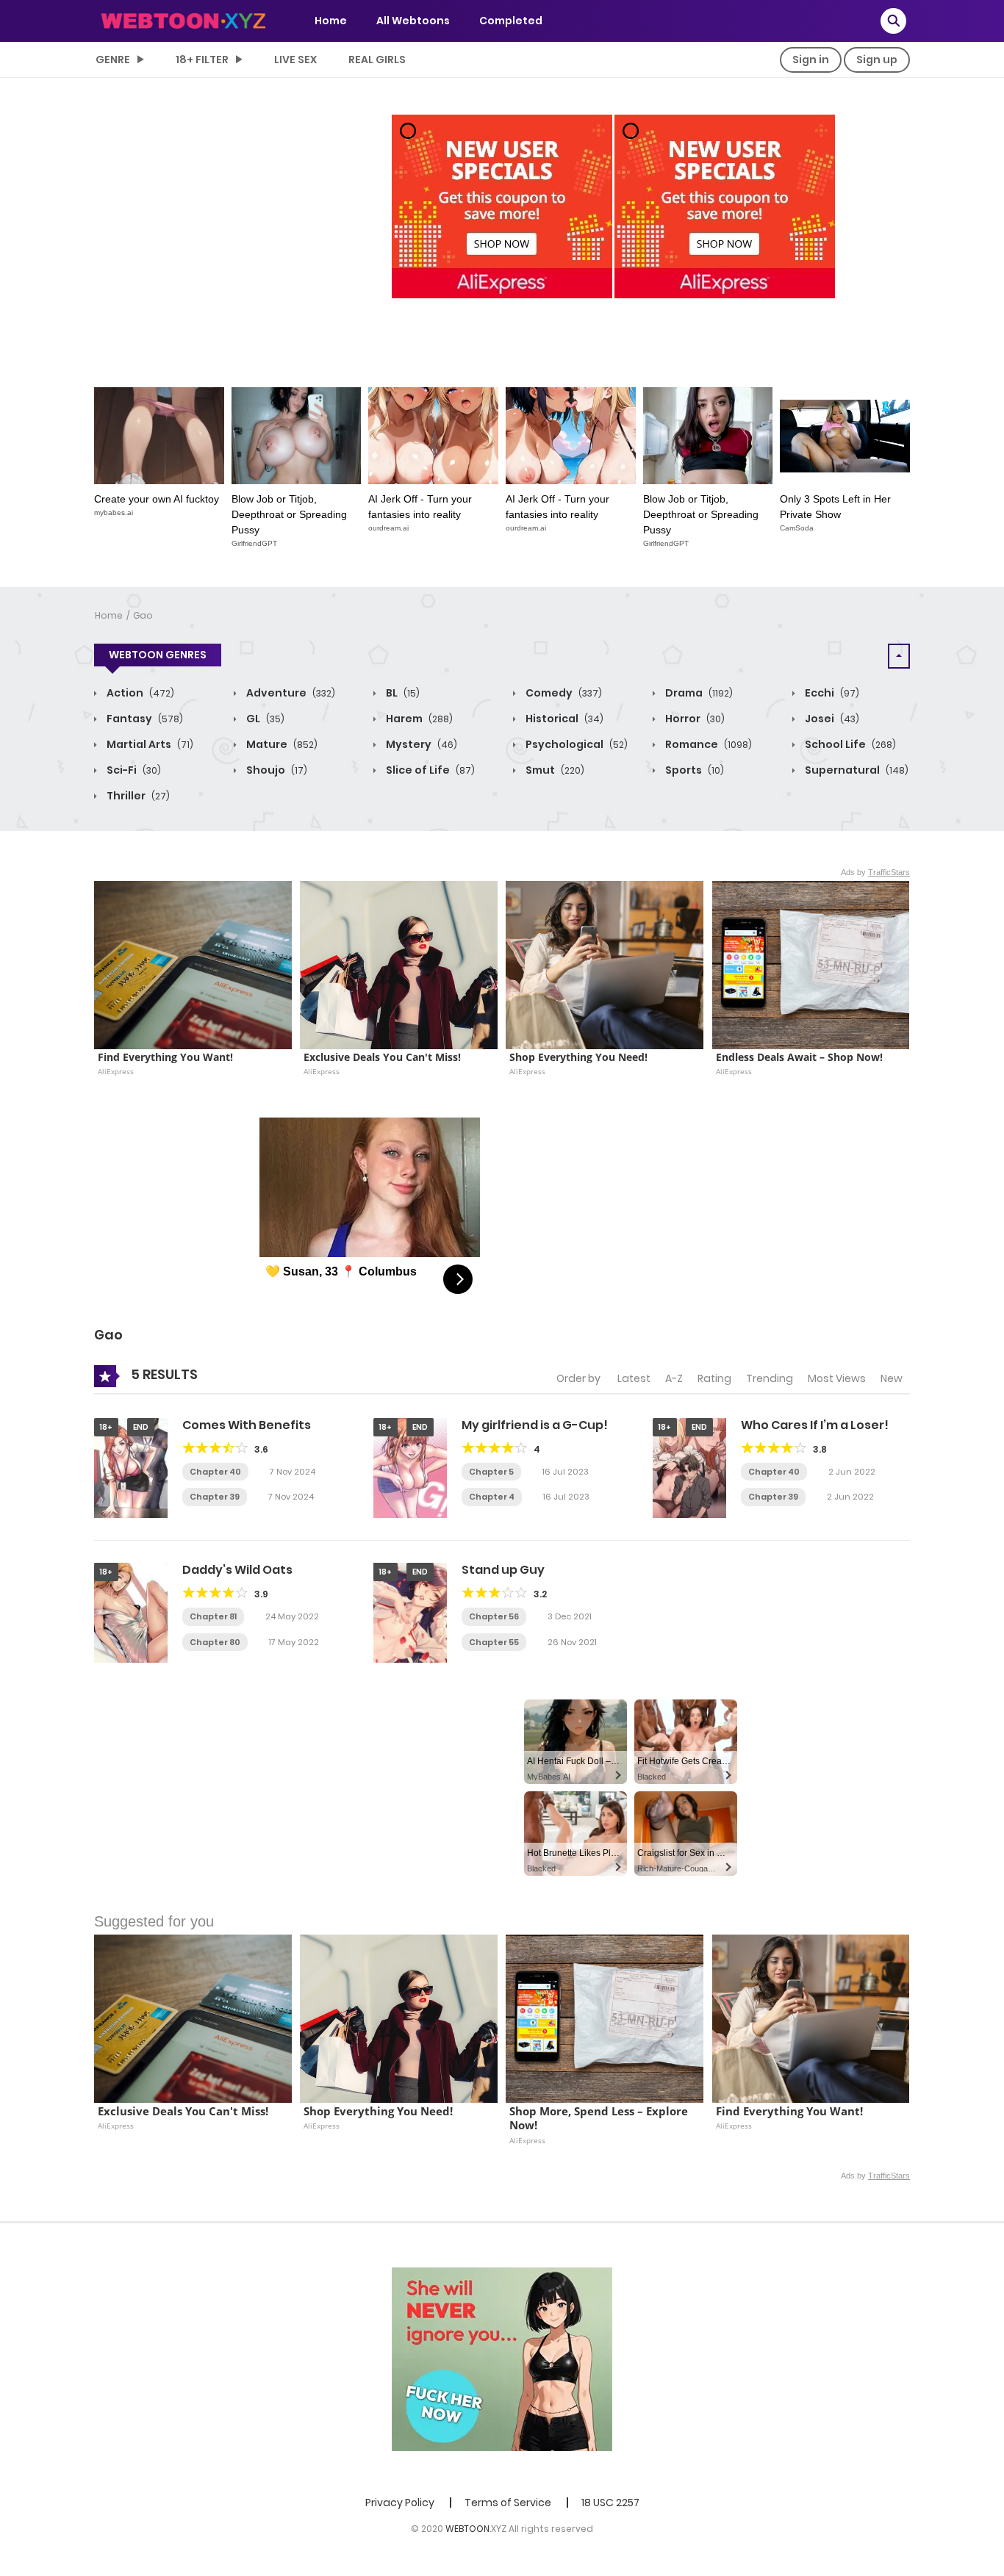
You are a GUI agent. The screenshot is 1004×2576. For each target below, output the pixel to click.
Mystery (420, 744)
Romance (707, 744)
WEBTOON (467, 2529)
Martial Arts (149, 744)
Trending (770, 1378)
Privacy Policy (400, 2503)
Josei (831, 719)
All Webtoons (413, 21)
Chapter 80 (215, 1642)
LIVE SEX (295, 60)
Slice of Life (429, 770)
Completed (511, 21)
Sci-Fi (133, 770)
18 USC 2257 (610, 2503)
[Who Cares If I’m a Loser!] (689, 1467)
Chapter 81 (213, 1616)
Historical (563, 719)
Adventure (290, 693)
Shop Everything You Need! (578, 1057)
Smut (554, 770)
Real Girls (377, 60)
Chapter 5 (491, 1472)
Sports (693, 770)
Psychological (575, 744)
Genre (113, 60)
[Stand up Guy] (410, 1612)
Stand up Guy (503, 1570)
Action (139, 693)
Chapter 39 (215, 1497)
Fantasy (144, 719)
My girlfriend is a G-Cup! (535, 1425)
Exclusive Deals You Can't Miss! (382, 1057)
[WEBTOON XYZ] (183, 20)
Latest (634, 1378)
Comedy (563, 693)
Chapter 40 (215, 1472)
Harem (418, 719)
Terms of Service (508, 2503)
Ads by (875, 872)
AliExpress (116, 1071)
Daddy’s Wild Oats (237, 1570)
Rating (714, 1378)
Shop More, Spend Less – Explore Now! (600, 2119)
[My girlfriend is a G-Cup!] (410, 1467)
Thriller (137, 796)
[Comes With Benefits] (131, 1467)
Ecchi (831, 693)
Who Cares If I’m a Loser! (815, 1425)
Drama (698, 693)
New (892, 1378)
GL (264, 719)
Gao (143, 615)
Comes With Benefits (247, 1425)
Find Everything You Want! (165, 1057)
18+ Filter (202, 60)
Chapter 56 (494, 1616)
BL (402, 693)
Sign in (811, 60)
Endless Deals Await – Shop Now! (799, 1057)
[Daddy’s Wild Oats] (131, 1612)
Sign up (877, 60)
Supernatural (856, 770)
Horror (694, 719)
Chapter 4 (492, 1497)
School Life (849, 744)
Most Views (837, 1378)
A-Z (674, 1378)
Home (331, 21)
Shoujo (276, 770)
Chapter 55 (494, 1642)
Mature (281, 744)
